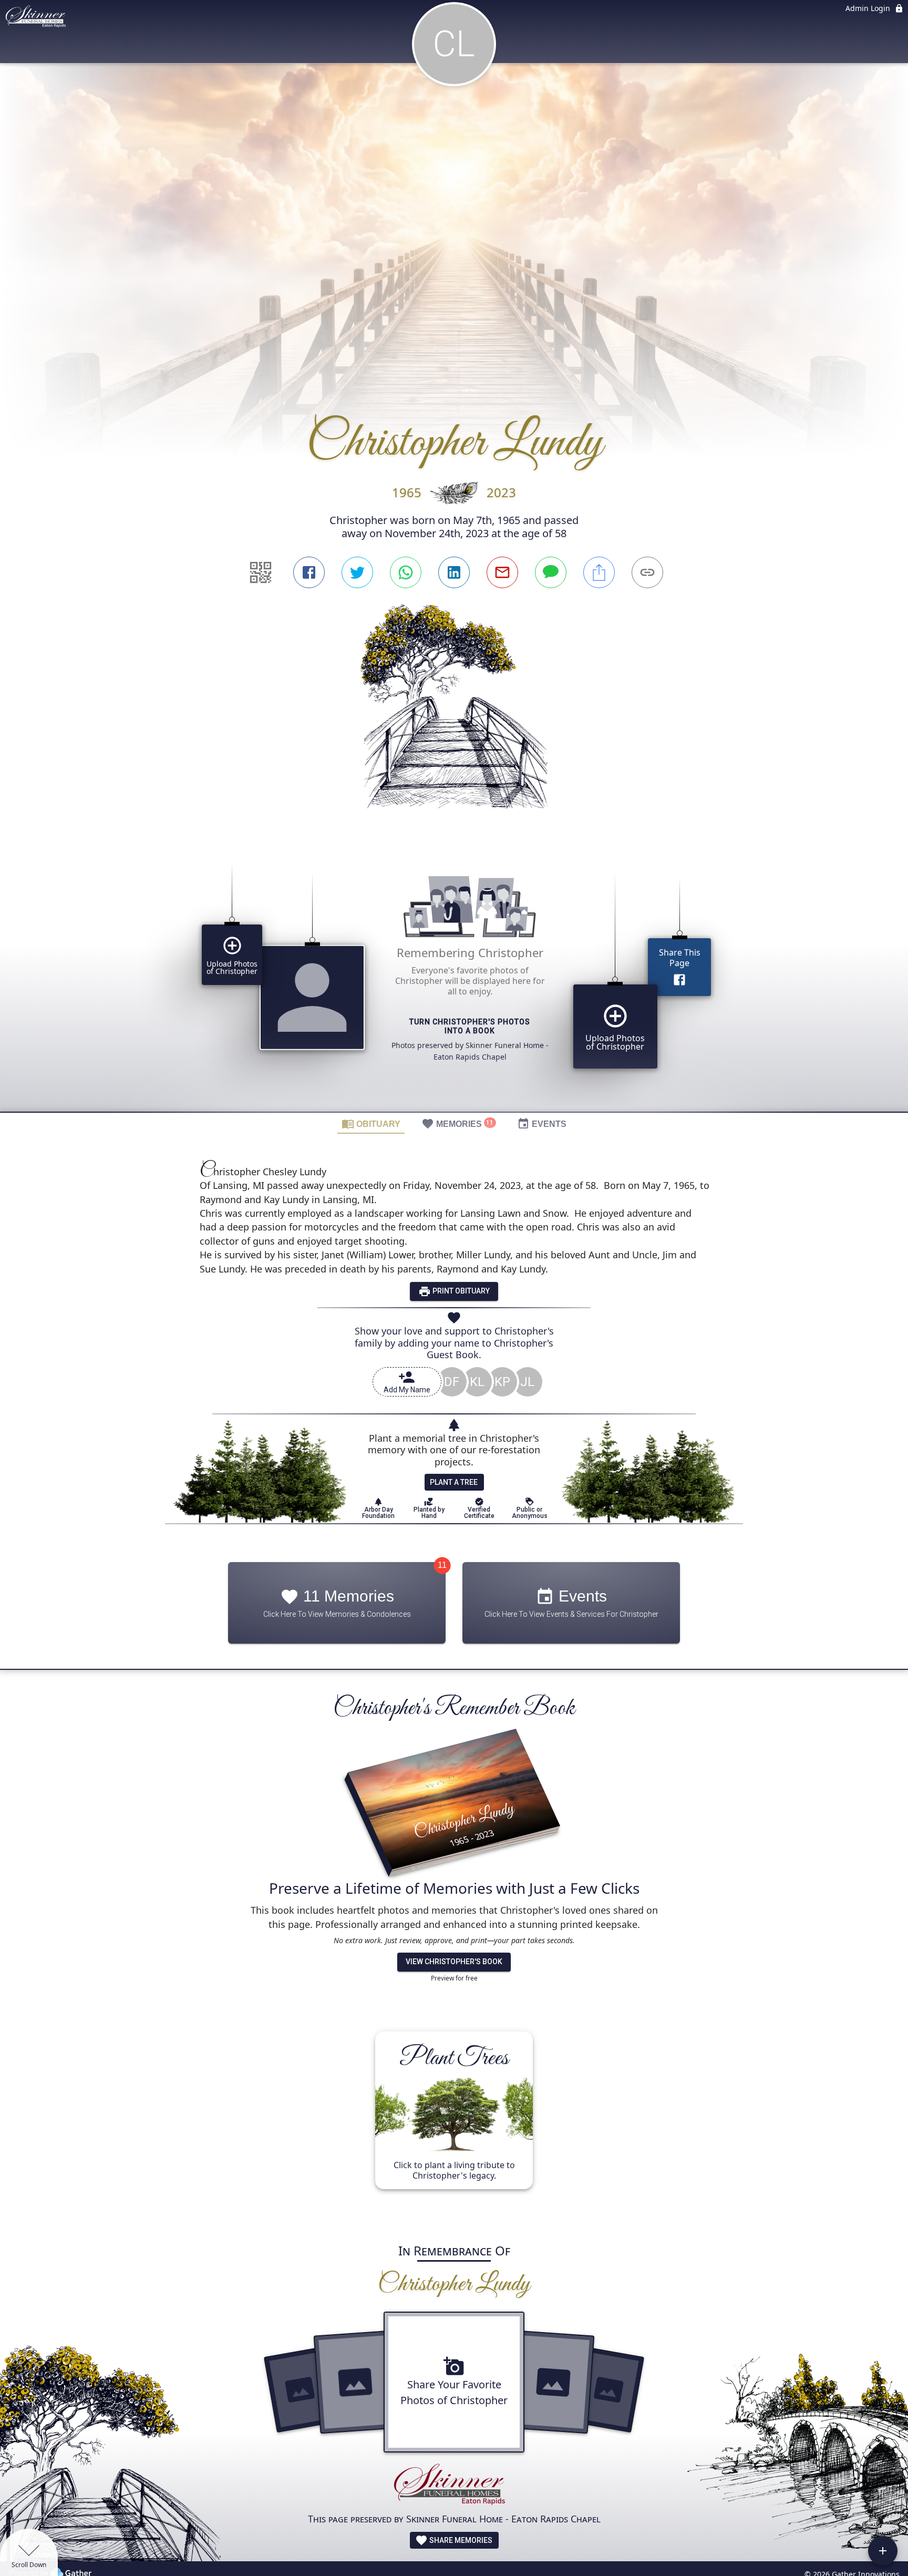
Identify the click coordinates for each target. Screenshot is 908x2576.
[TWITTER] (357, 572)
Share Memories (460, 2540)
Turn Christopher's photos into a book (470, 1027)
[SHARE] (599, 572)
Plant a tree (454, 1482)
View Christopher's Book (454, 1962)
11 (442, 1566)
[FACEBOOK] (309, 572)
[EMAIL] (502, 572)
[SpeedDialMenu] (883, 2551)
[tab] (371, 1123)
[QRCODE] (261, 572)
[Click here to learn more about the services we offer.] (454, 2486)
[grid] (454, 979)
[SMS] (551, 572)
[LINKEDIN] (454, 572)
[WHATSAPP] (406, 572)
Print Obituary (460, 1291)
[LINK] (647, 572)
